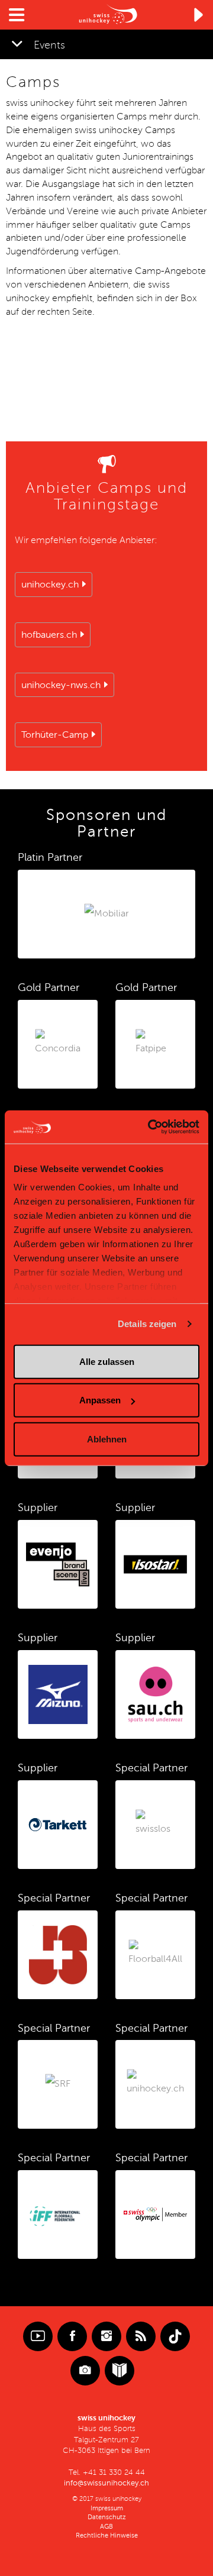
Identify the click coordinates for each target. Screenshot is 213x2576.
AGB (106, 2527)
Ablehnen (107, 1439)
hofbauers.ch (49, 635)
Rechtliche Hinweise (107, 2535)
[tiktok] (175, 2336)
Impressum (107, 2508)
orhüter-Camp (55, 735)
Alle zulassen (107, 1361)
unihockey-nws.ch (61, 685)
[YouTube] (38, 2336)
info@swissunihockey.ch (106, 2483)
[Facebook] (72, 2336)
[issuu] (120, 2371)
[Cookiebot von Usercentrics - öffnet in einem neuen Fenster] (150, 1127)
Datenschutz (107, 2517)
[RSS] (141, 2336)
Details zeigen (147, 1324)
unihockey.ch (50, 585)
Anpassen (100, 1400)
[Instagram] (106, 2336)
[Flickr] (85, 2371)
